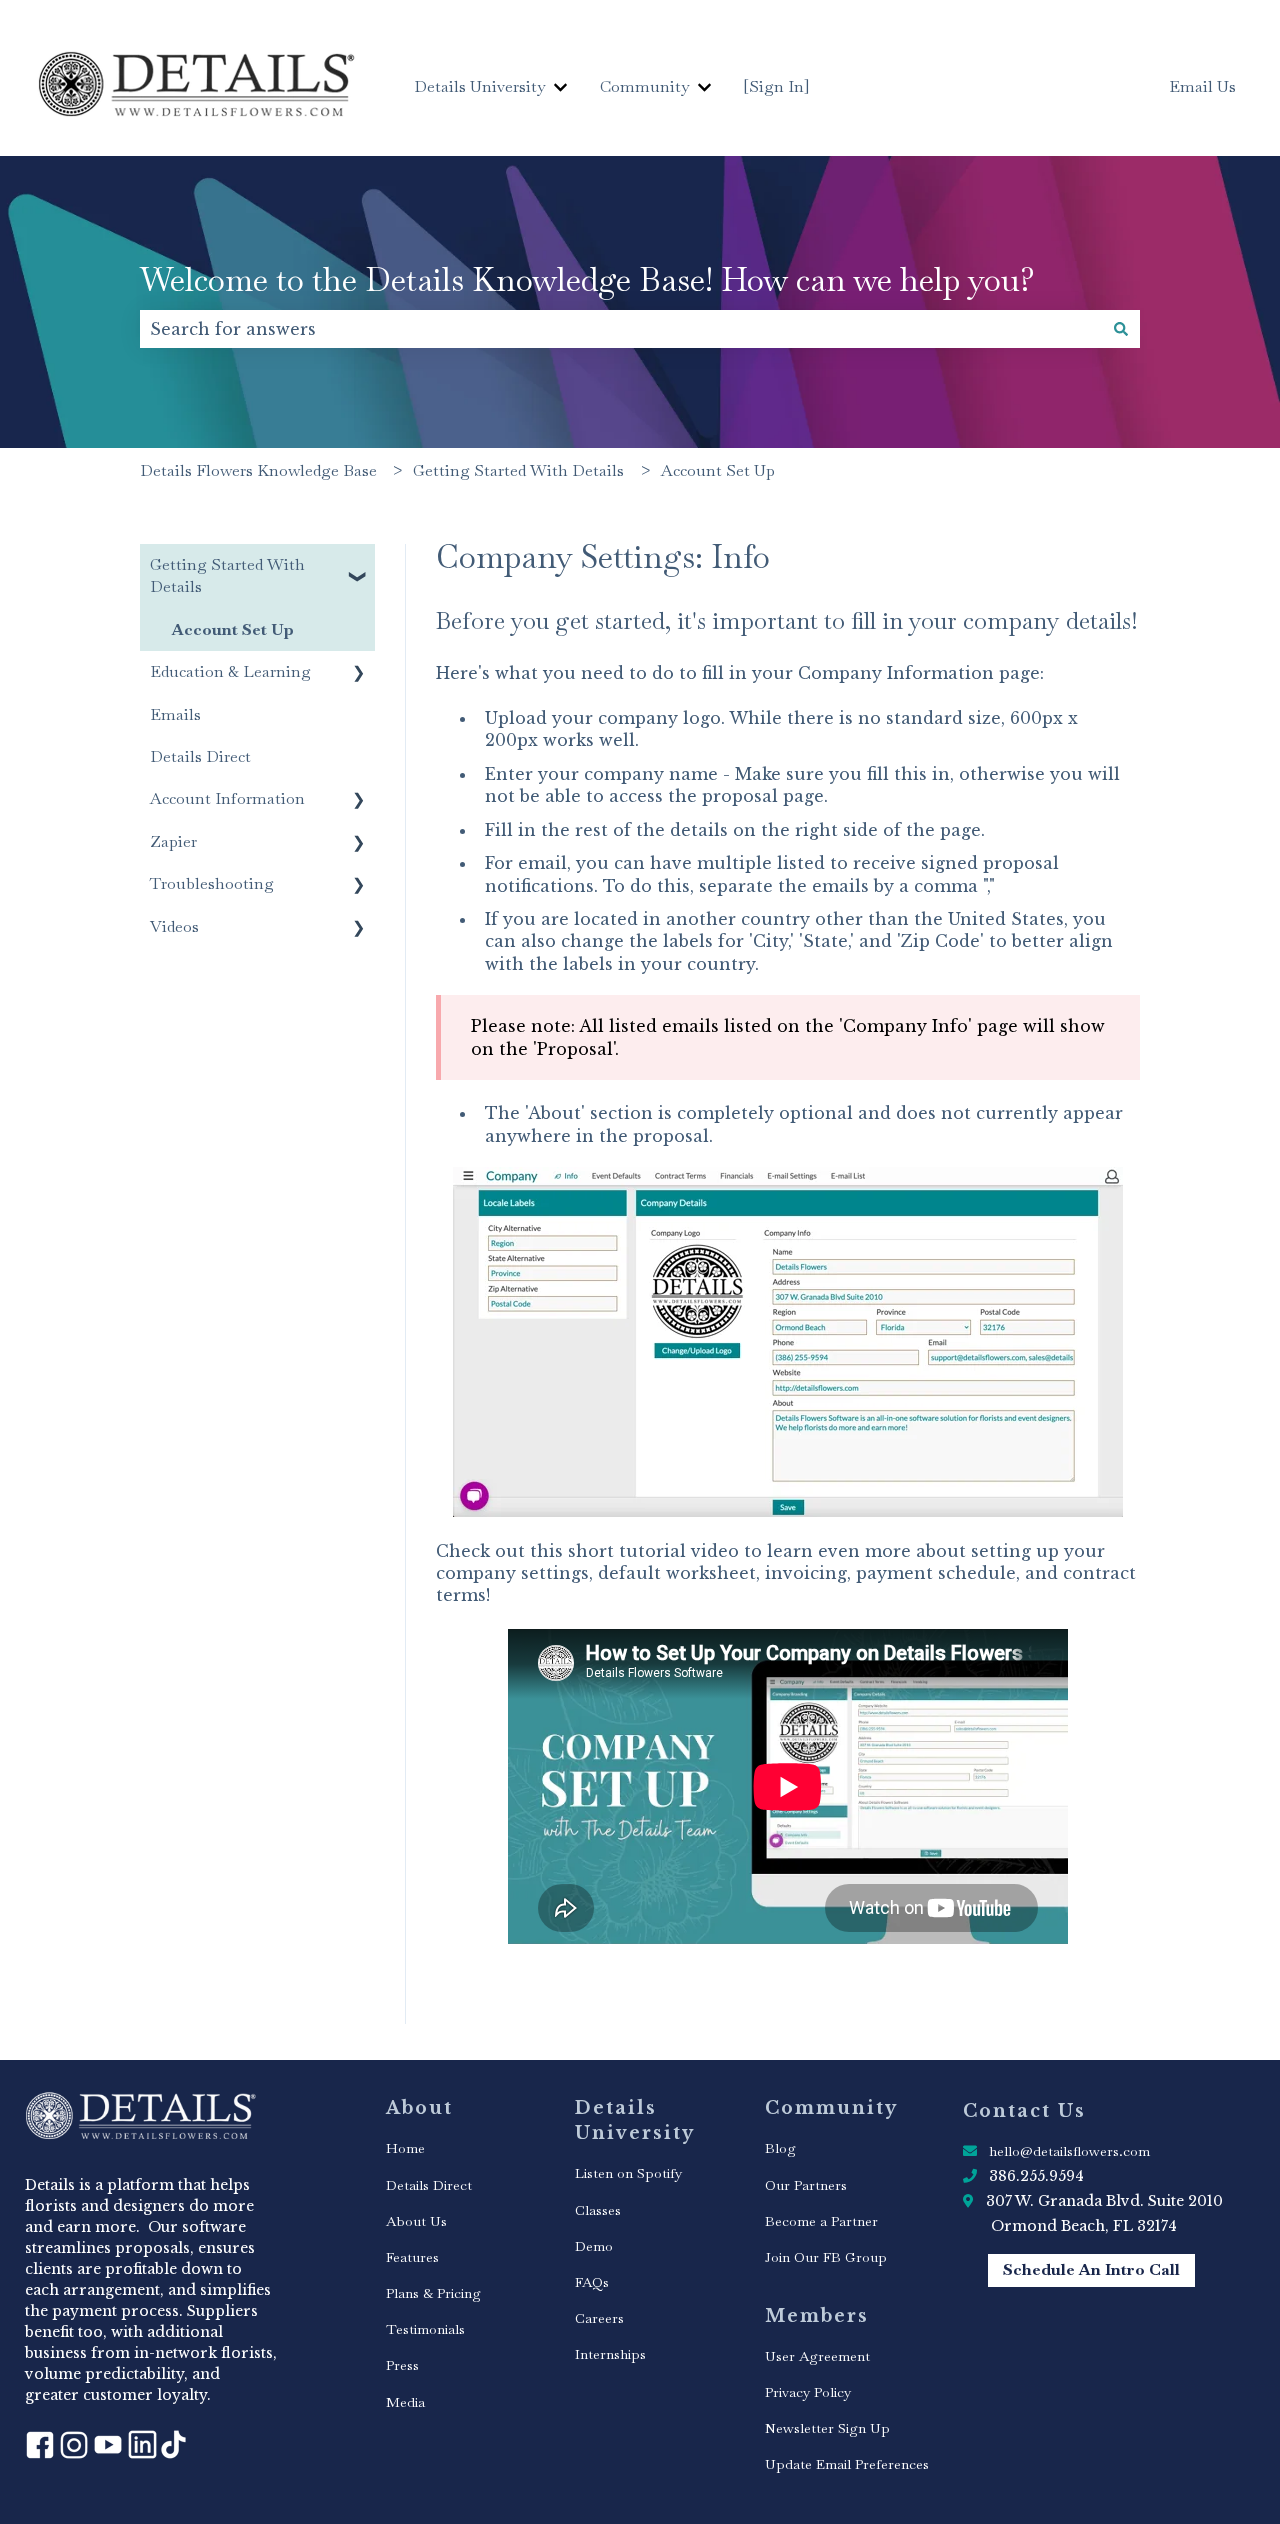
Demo (594, 2246)
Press (402, 2365)
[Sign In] (776, 86)
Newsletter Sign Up (827, 2428)
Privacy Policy (808, 2392)
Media (405, 2402)
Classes (598, 2210)
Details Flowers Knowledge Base (258, 470)
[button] (359, 566)
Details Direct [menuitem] (200, 756)
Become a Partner (821, 2221)
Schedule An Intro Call (1091, 2269)
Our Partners (806, 2185)
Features (412, 2257)
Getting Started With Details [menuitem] (227, 575)
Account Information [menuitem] (227, 798)
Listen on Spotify (628, 2173)
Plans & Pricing (433, 2293)
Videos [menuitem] (174, 926)
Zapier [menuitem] (173, 841)
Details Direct (429, 2185)
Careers (599, 2318)
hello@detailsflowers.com (1069, 2151)
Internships (610, 2354)
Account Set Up (718, 470)
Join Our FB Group (826, 2257)
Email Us (1202, 86)
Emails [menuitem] (175, 714)
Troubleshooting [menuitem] (212, 883)
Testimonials (425, 2329)
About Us (416, 2221)
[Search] (1121, 329)
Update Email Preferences (847, 2464)
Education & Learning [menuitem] (230, 671)
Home (405, 2148)
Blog (780, 2148)
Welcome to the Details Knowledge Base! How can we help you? (587, 279)
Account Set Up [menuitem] (233, 629)
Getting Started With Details (518, 470)
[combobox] (621, 329)
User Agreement (817, 2356)
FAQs (592, 2282)
